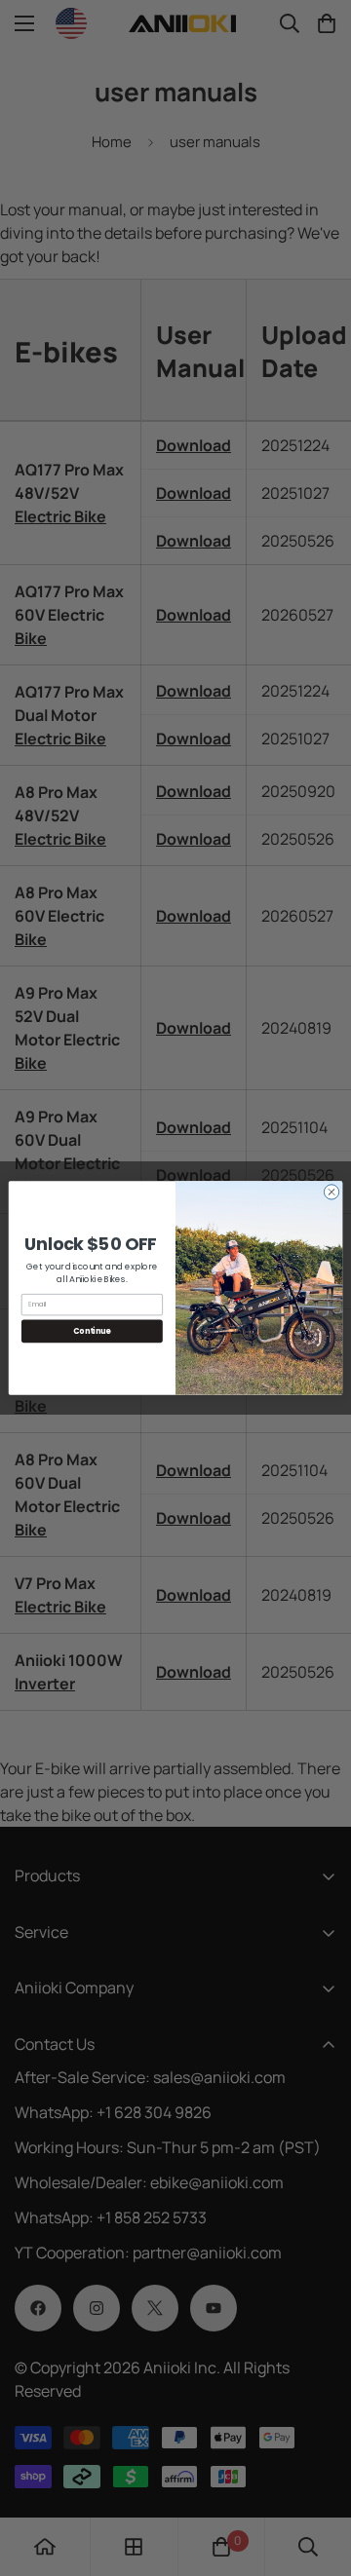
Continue (92, 1330)
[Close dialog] (331, 1192)
